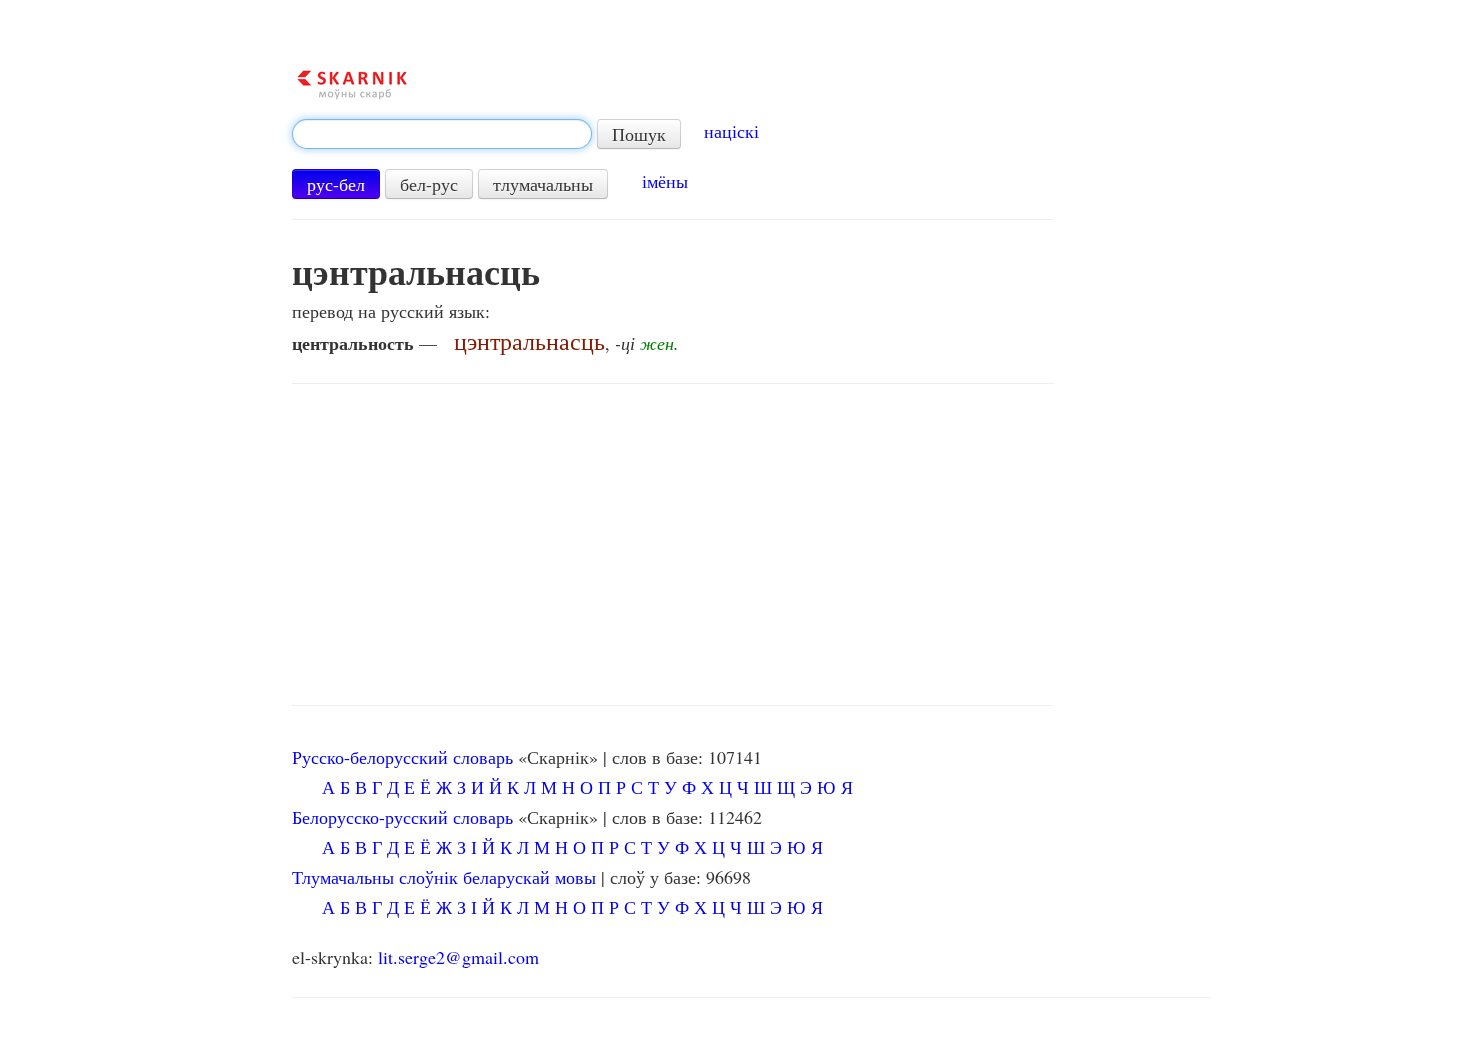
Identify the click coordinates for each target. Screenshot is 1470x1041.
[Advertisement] (673, 545)
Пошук (639, 134)
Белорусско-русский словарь (402, 817)
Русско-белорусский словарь (402, 757)
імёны (665, 181)
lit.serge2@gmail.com (458, 957)
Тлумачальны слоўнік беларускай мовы (444, 877)
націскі (731, 131)
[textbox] (442, 134)
